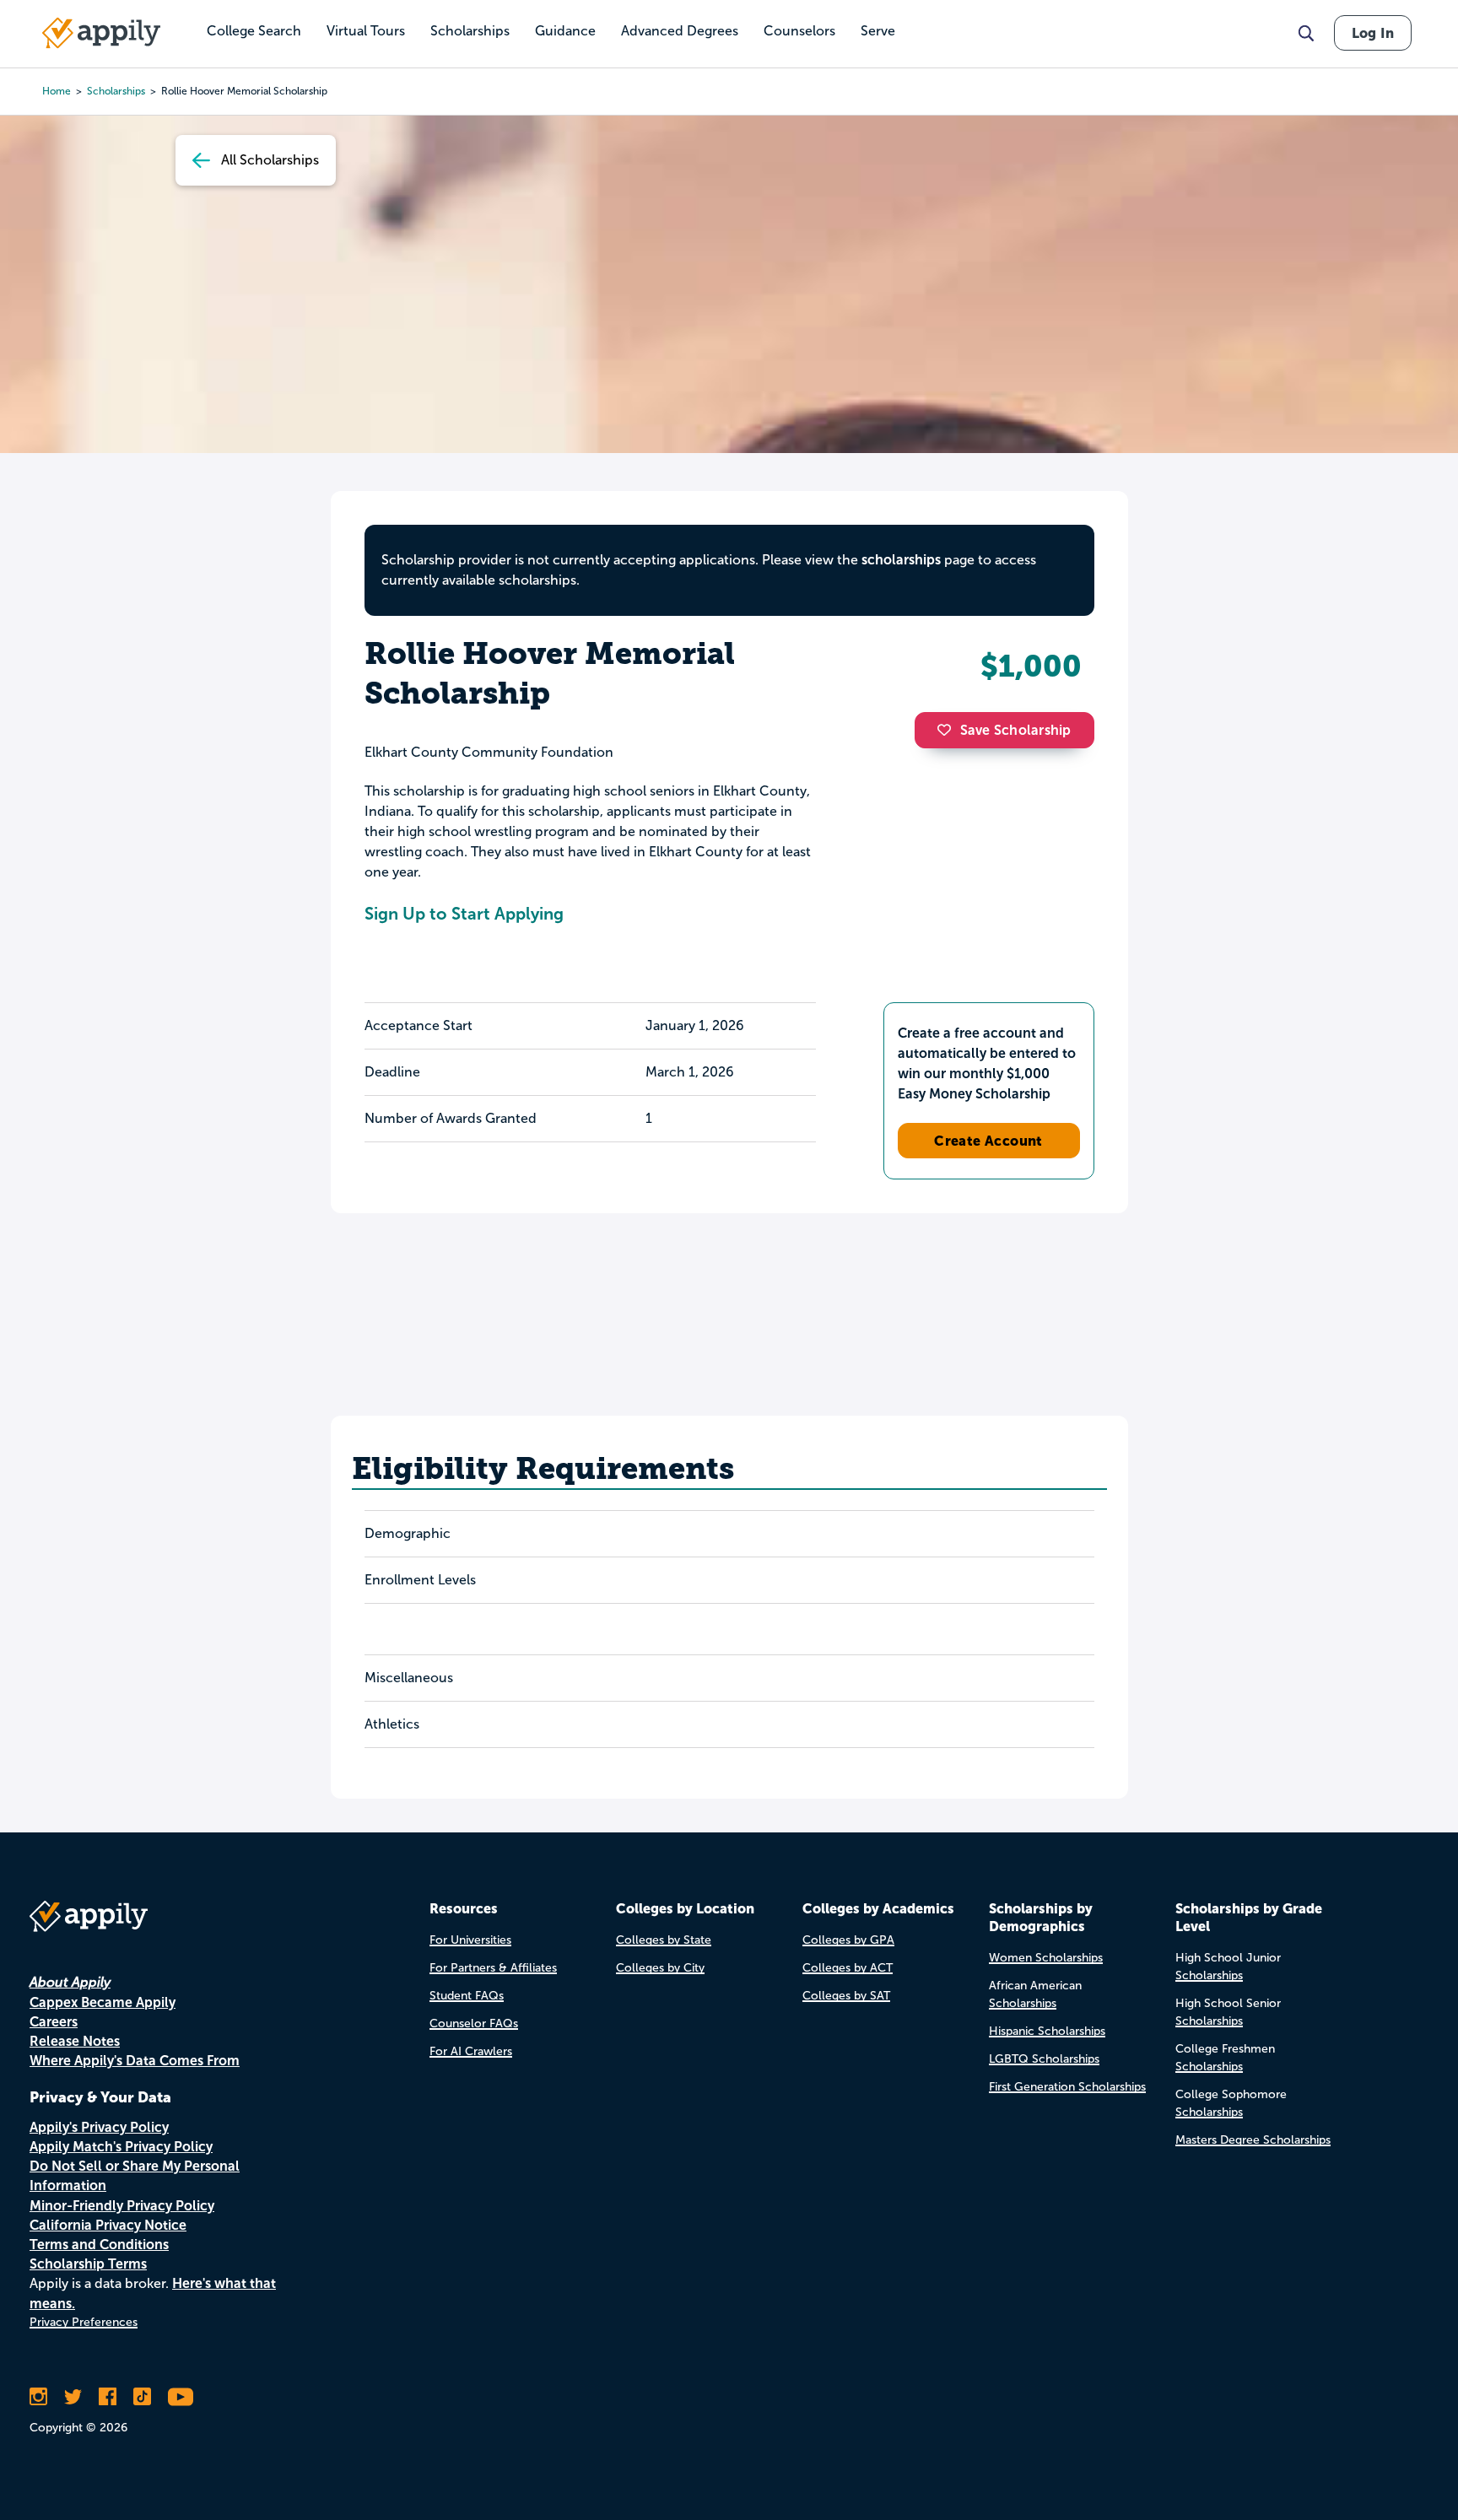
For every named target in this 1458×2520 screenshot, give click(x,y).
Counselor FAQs (474, 2024)
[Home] (101, 33)
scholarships (116, 91)
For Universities (470, 1940)
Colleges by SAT (846, 1996)
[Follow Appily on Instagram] (38, 2397)
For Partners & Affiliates (493, 1968)
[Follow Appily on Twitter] (73, 2397)
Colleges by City (660, 1968)
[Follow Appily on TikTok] (142, 2397)
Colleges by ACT (848, 1968)
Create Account (988, 1141)
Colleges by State (664, 1940)
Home (57, 91)
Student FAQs (467, 1996)
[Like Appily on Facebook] (108, 2397)
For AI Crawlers (471, 2051)
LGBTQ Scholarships (1044, 2059)
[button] (948, 730)
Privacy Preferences (84, 2322)
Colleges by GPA (848, 1940)
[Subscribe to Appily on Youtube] (181, 2397)
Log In (1373, 33)
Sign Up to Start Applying (464, 914)
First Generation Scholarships (1067, 2087)
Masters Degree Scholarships (1253, 2140)
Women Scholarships (1046, 1958)
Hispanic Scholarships (1047, 2031)
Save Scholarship (1016, 730)
